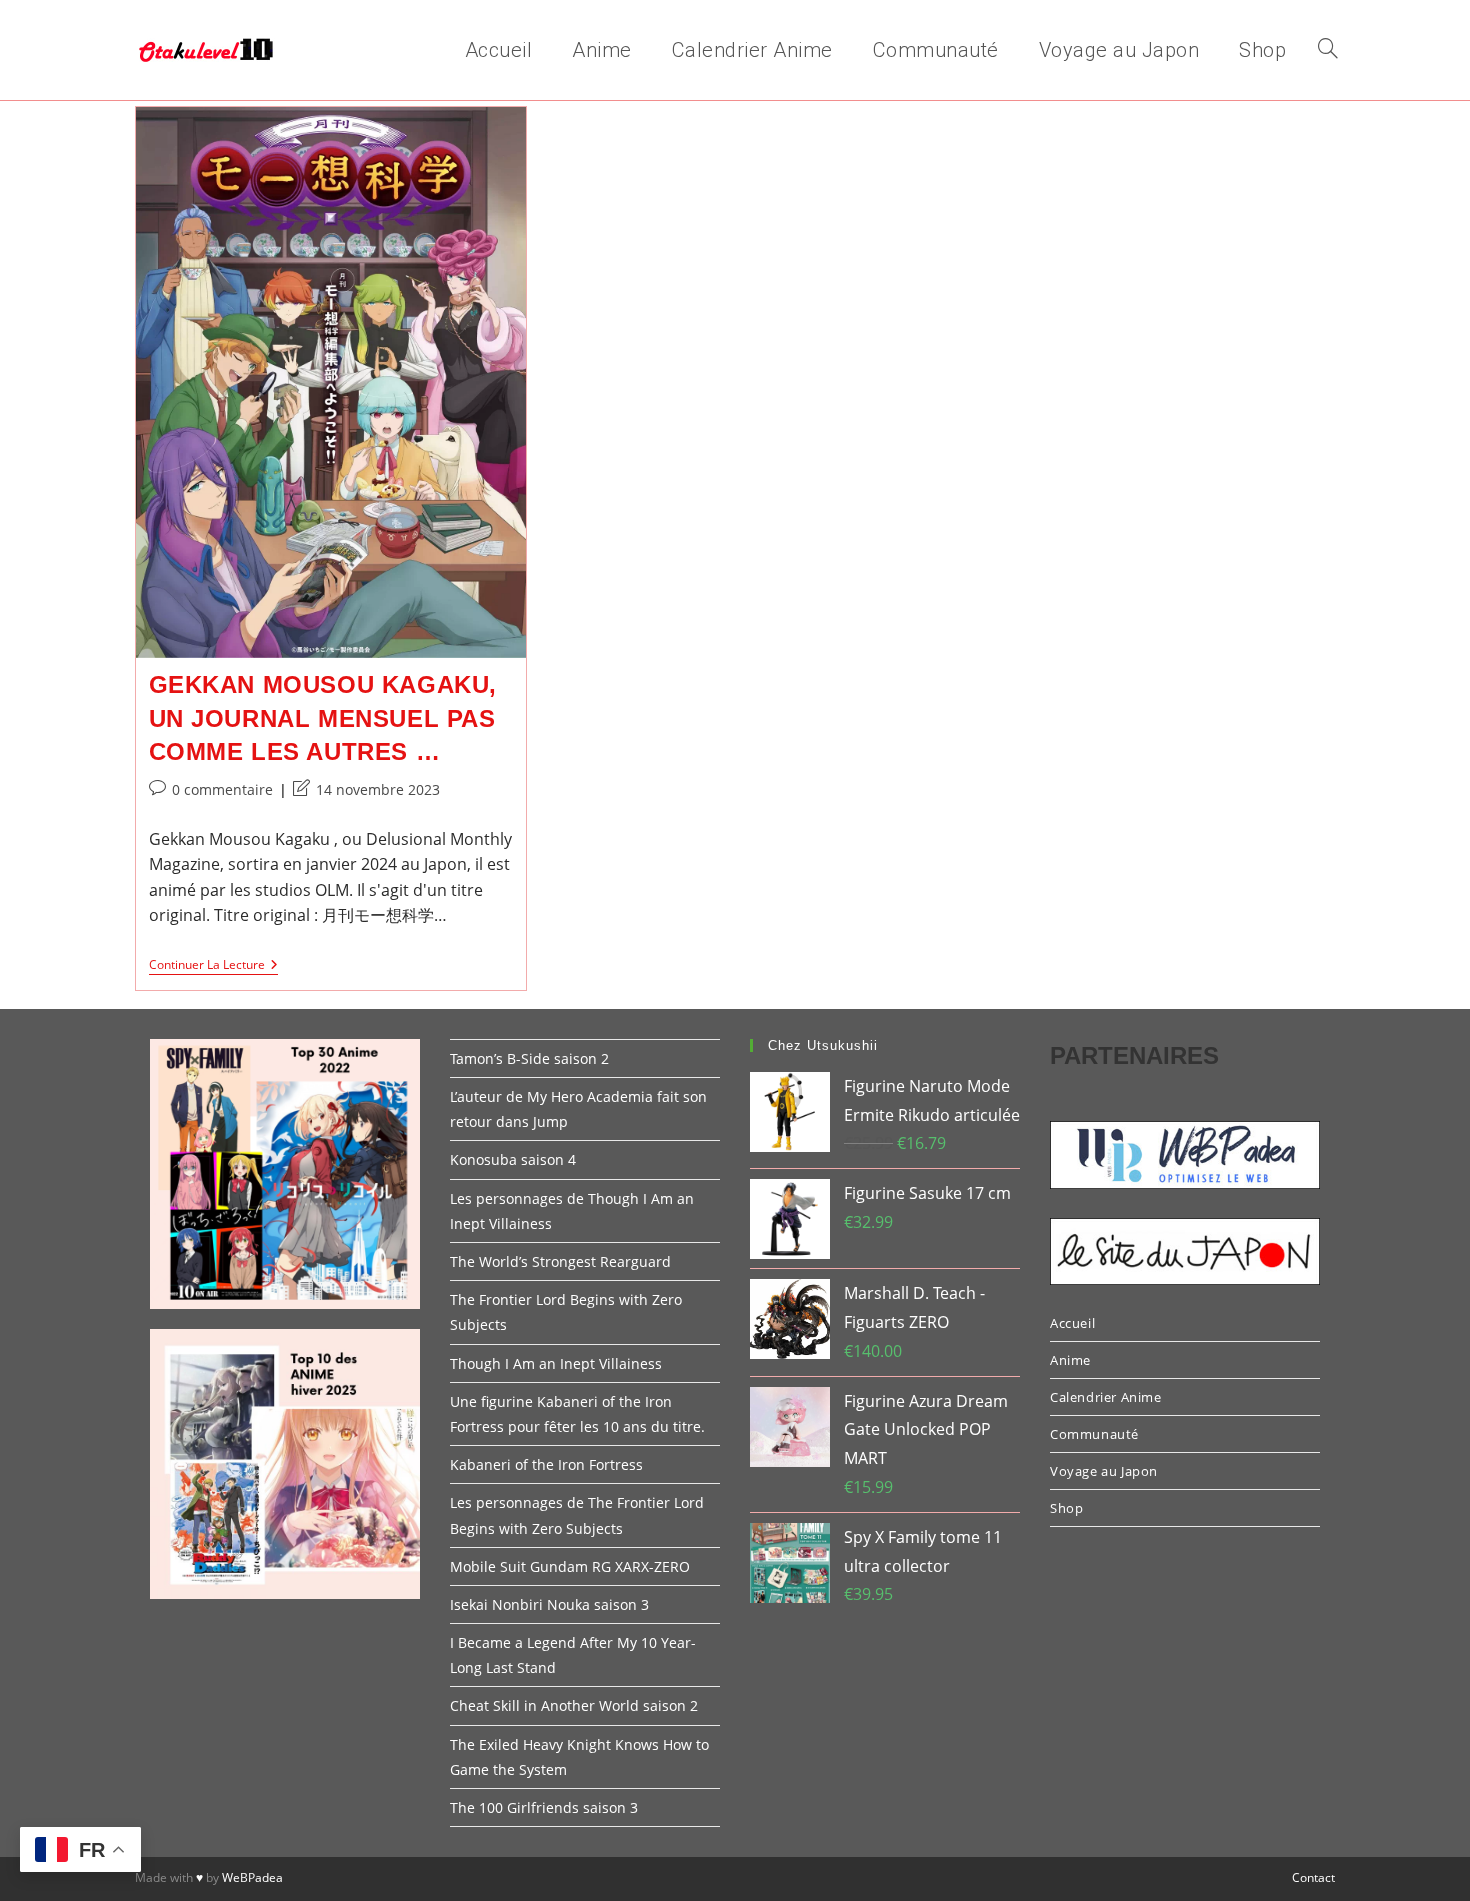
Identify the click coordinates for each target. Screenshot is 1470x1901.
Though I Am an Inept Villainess (556, 1363)
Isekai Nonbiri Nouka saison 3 (549, 1604)
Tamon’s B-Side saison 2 (529, 1058)
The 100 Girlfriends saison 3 (544, 1807)
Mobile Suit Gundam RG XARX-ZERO (570, 1566)
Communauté (1094, 1434)
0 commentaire (222, 789)
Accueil (1072, 1323)
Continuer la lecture (213, 966)
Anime (1070, 1360)
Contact (1313, 1877)
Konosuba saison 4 (513, 1159)
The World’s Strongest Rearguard (560, 1261)
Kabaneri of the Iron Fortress (546, 1464)
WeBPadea (252, 1877)
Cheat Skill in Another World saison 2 (574, 1705)
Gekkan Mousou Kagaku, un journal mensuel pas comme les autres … (323, 718)
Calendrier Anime (1106, 1397)
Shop (1066, 1508)
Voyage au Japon (1104, 1471)
